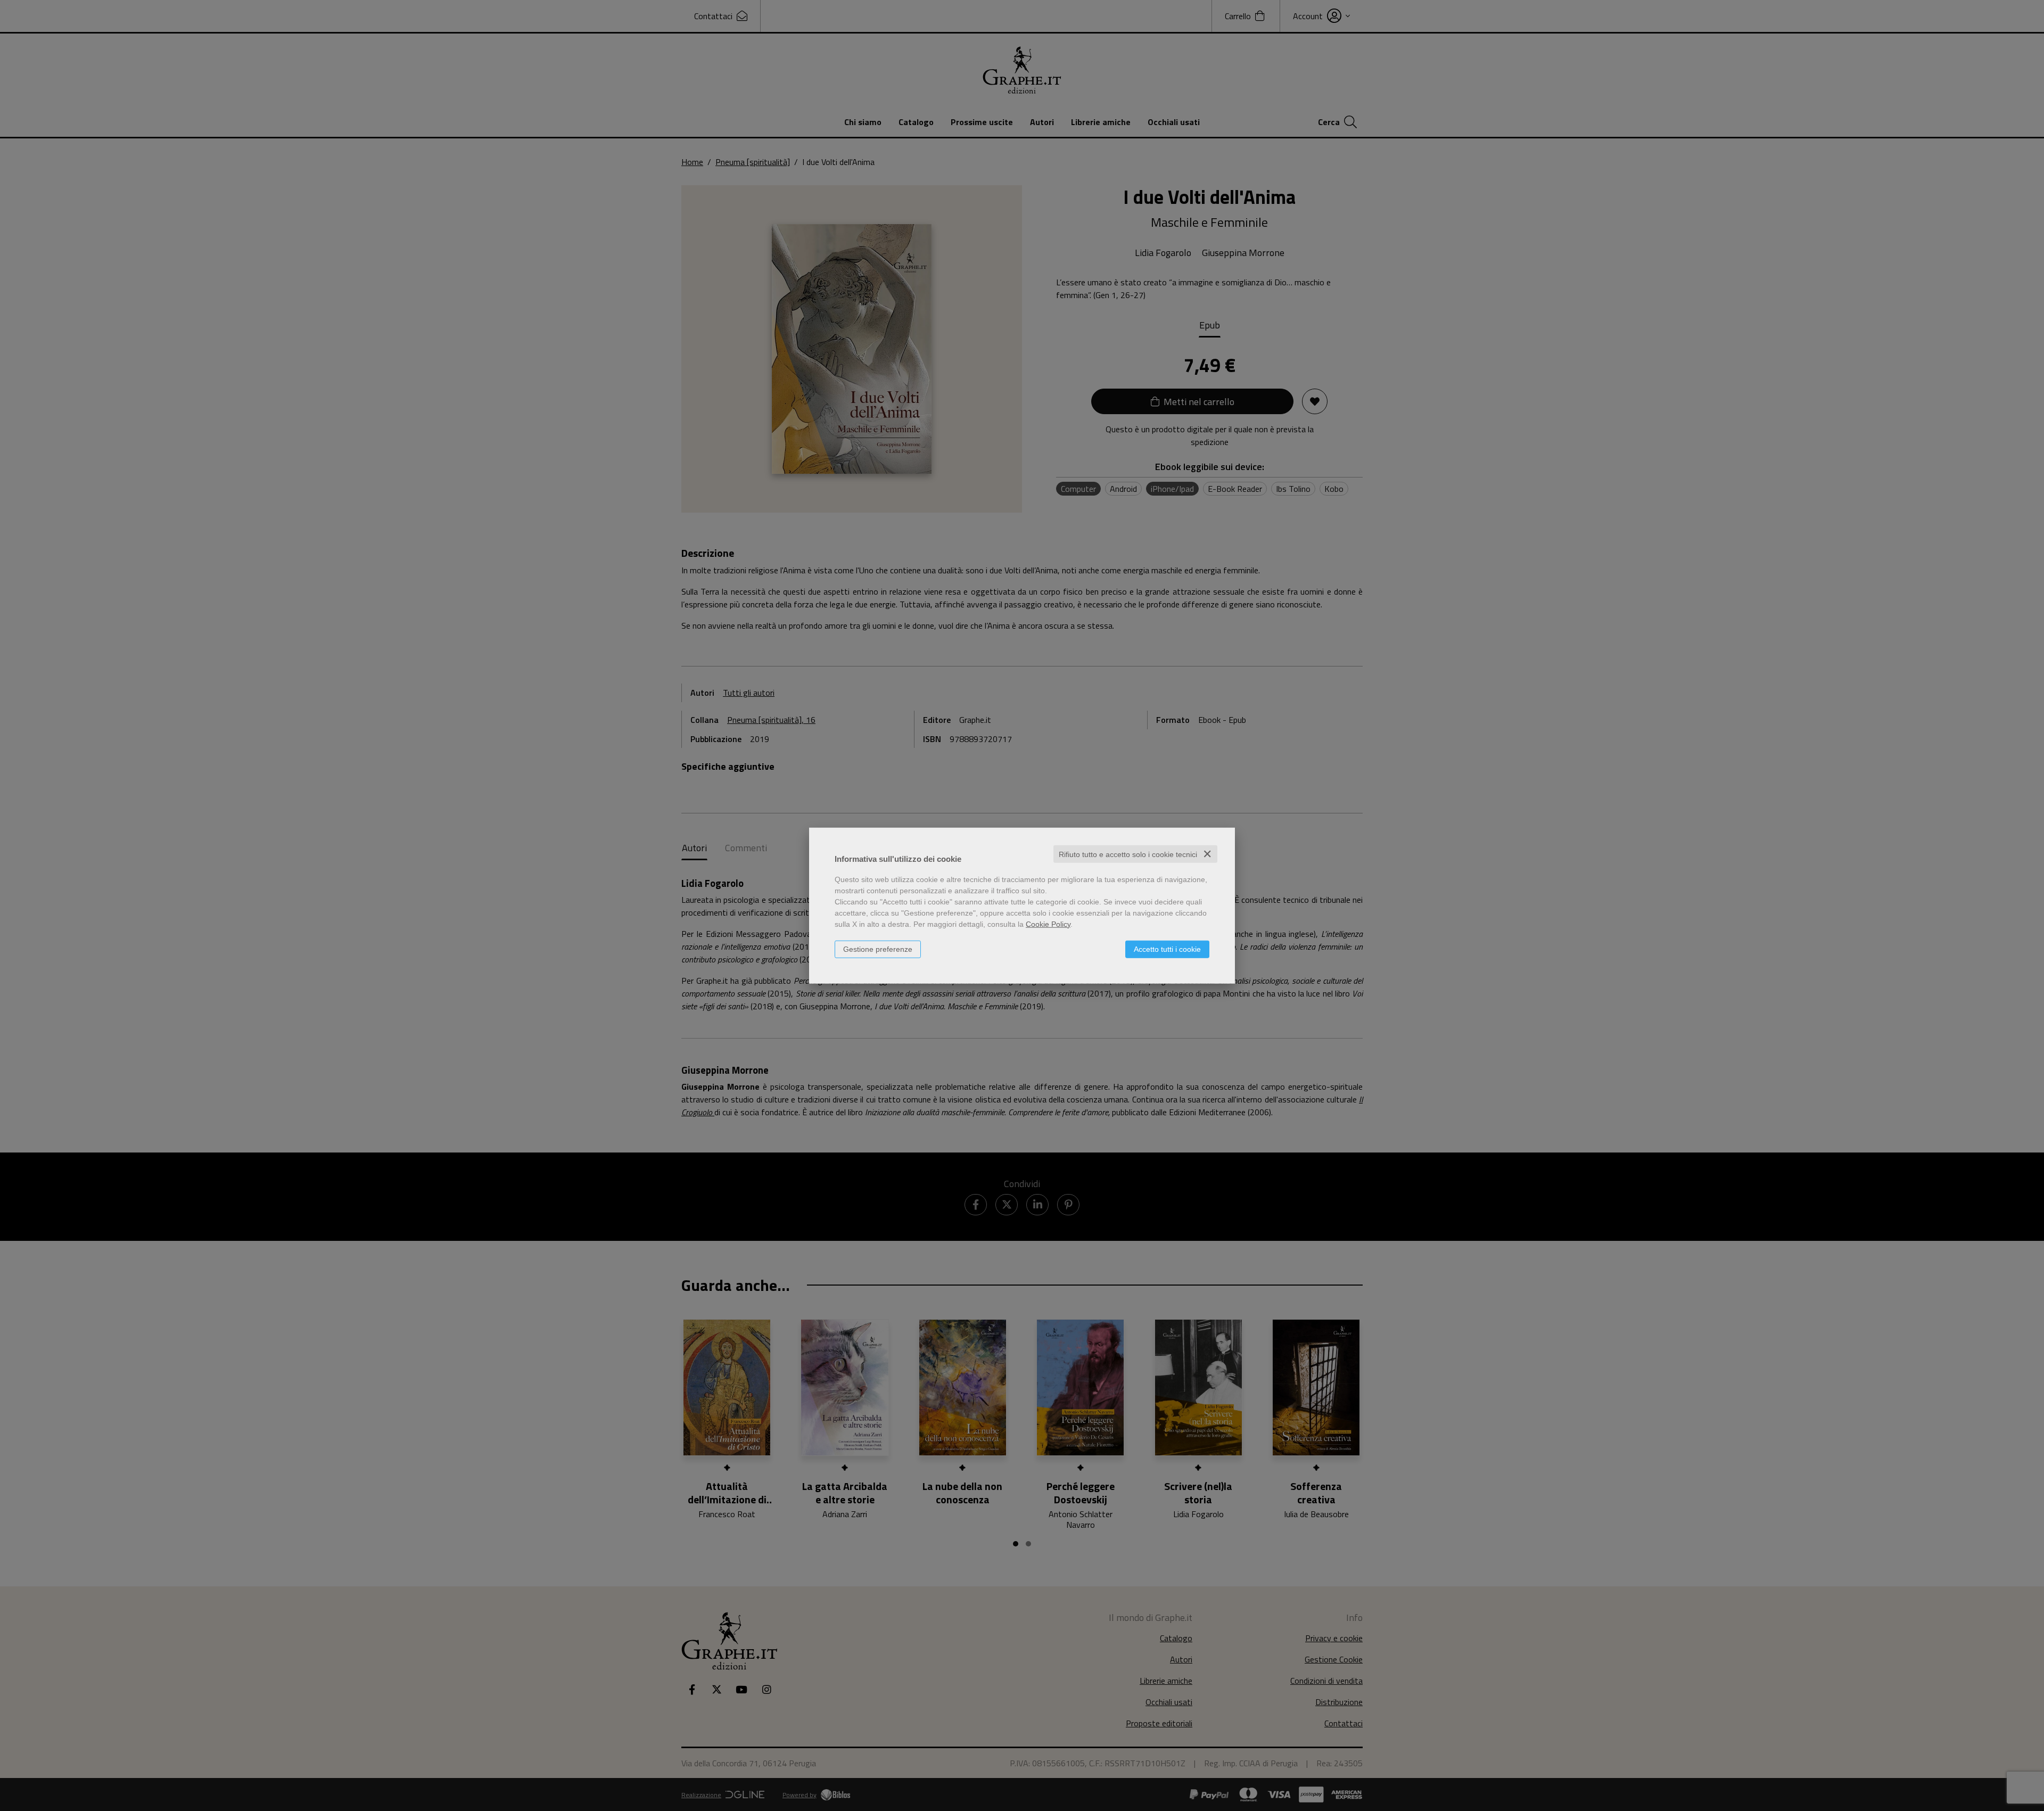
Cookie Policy (1048, 924)
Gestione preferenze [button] (878, 949)
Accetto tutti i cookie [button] (1167, 949)
